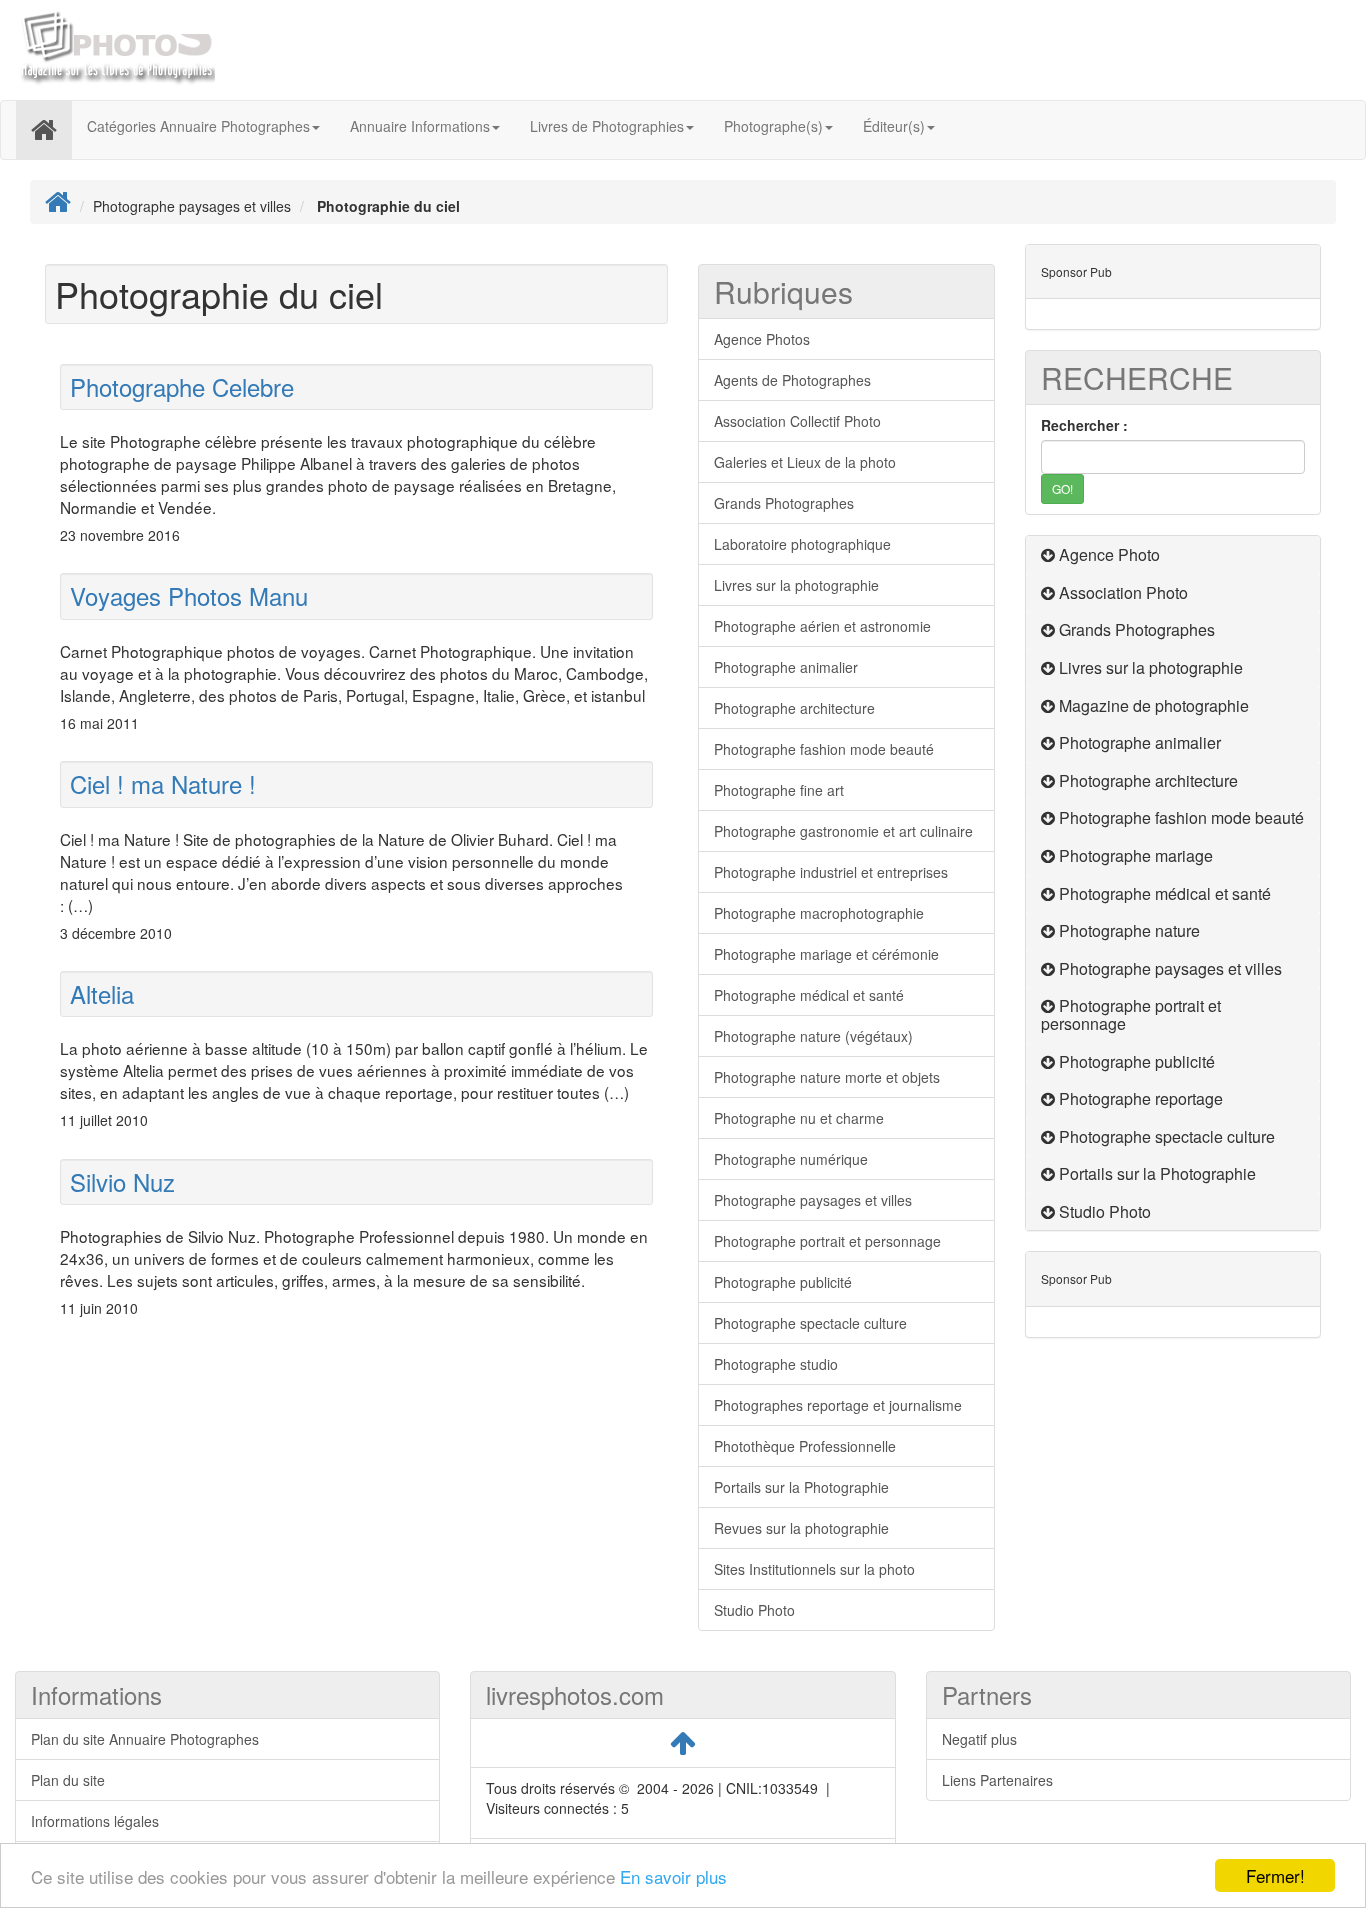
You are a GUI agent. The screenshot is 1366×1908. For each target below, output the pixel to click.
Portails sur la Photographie (801, 1487)
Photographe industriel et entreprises (831, 872)
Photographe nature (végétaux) (813, 1036)
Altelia (102, 993)
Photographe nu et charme (799, 1118)
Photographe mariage (1136, 855)
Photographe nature (1129, 930)
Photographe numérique (791, 1159)
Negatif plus (979, 1739)
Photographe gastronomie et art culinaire (843, 831)
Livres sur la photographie (796, 585)
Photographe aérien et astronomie (822, 626)
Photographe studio (776, 1364)
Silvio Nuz (122, 1181)
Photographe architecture (794, 708)
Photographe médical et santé (809, 995)
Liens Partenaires (997, 1780)
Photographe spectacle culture (810, 1323)
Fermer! (1275, 1875)
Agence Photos (762, 339)
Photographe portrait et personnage (827, 1241)
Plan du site (68, 1780)
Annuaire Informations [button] (420, 126)
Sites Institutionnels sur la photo (814, 1569)
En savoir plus (673, 1876)
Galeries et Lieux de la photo (805, 462)
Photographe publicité (783, 1282)
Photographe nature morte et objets (827, 1077)
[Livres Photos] (115, 48)
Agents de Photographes (792, 380)
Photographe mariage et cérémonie (826, 954)
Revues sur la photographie (801, 1528)
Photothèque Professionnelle (805, 1446)
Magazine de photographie (1154, 705)
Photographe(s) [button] (773, 126)
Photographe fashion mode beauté (824, 749)
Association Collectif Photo (797, 421)
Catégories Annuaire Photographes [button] (198, 126)
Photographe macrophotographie (819, 913)
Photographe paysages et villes (813, 1200)
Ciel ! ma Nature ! (163, 783)
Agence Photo (1109, 554)
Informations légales (95, 1821)
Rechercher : (1084, 425)
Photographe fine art (779, 790)
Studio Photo (754, 1610)
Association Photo (1123, 592)
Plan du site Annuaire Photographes (145, 1739)
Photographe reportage (1141, 1098)
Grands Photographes (784, 503)
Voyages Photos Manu (189, 595)
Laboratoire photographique (802, 544)
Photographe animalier (786, 667)
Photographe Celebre (182, 386)
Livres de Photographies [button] (607, 126)
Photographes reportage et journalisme (838, 1405)
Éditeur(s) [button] (894, 126)
